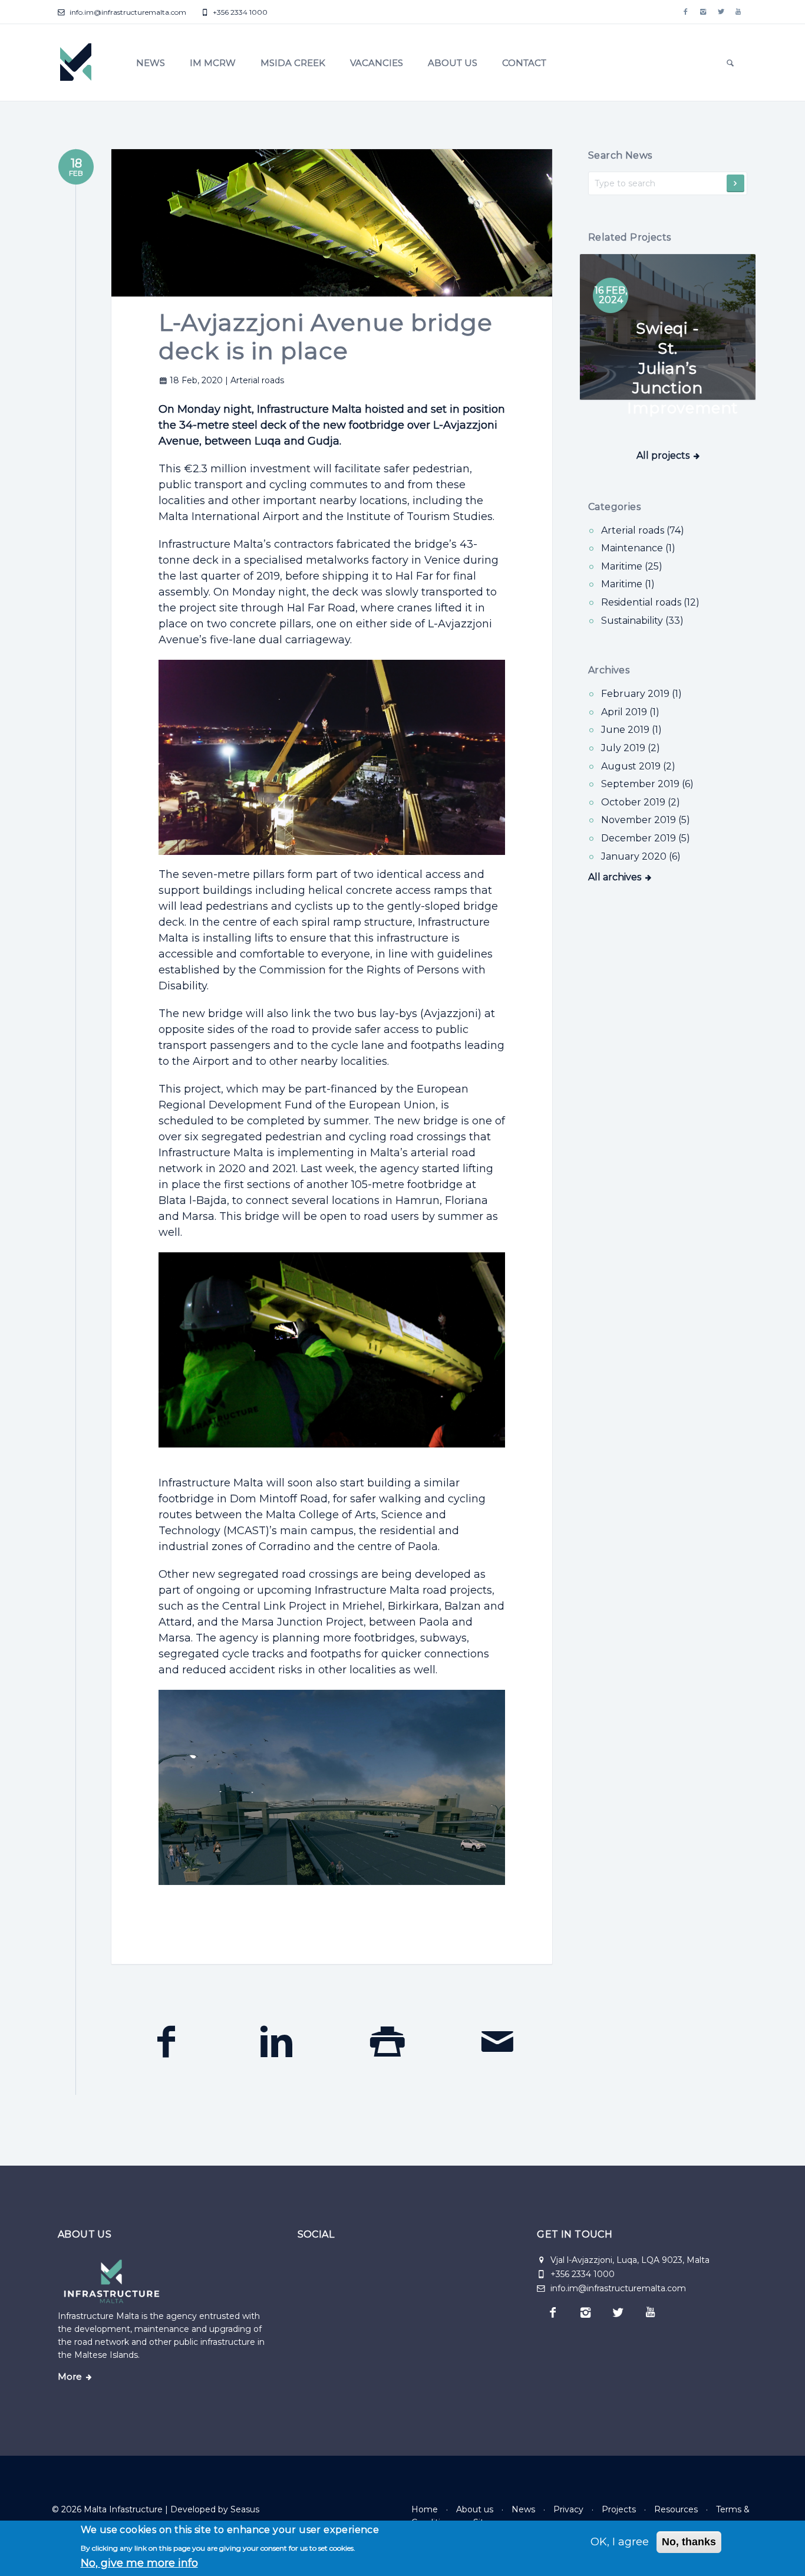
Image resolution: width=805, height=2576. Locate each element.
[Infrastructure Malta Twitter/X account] (721, 12)
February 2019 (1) (641, 694)
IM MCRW (213, 63)
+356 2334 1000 (239, 12)
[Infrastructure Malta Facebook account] (685, 12)
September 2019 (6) (647, 784)
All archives (615, 877)
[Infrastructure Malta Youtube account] (738, 12)
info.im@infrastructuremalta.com (127, 12)
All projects (663, 455)
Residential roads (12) (650, 602)
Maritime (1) (628, 584)
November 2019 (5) (646, 820)
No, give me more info (139, 2563)
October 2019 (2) (641, 802)
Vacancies (377, 63)
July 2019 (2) (631, 748)
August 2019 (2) (638, 766)
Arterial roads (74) (643, 530)
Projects (619, 2509)
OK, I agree (620, 2542)
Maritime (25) (632, 566)
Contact (524, 63)
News (151, 63)
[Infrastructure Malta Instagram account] (703, 12)
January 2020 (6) (641, 856)
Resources (676, 2509)
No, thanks (689, 2542)
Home (425, 2509)
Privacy (568, 2509)
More (70, 2377)
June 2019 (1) (631, 730)
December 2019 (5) (646, 838)
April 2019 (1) (630, 712)
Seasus (245, 2509)
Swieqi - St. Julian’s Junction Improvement (683, 368)
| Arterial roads (255, 380)
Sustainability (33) (642, 621)
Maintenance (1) (638, 548)
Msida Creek (293, 63)
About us (453, 63)
